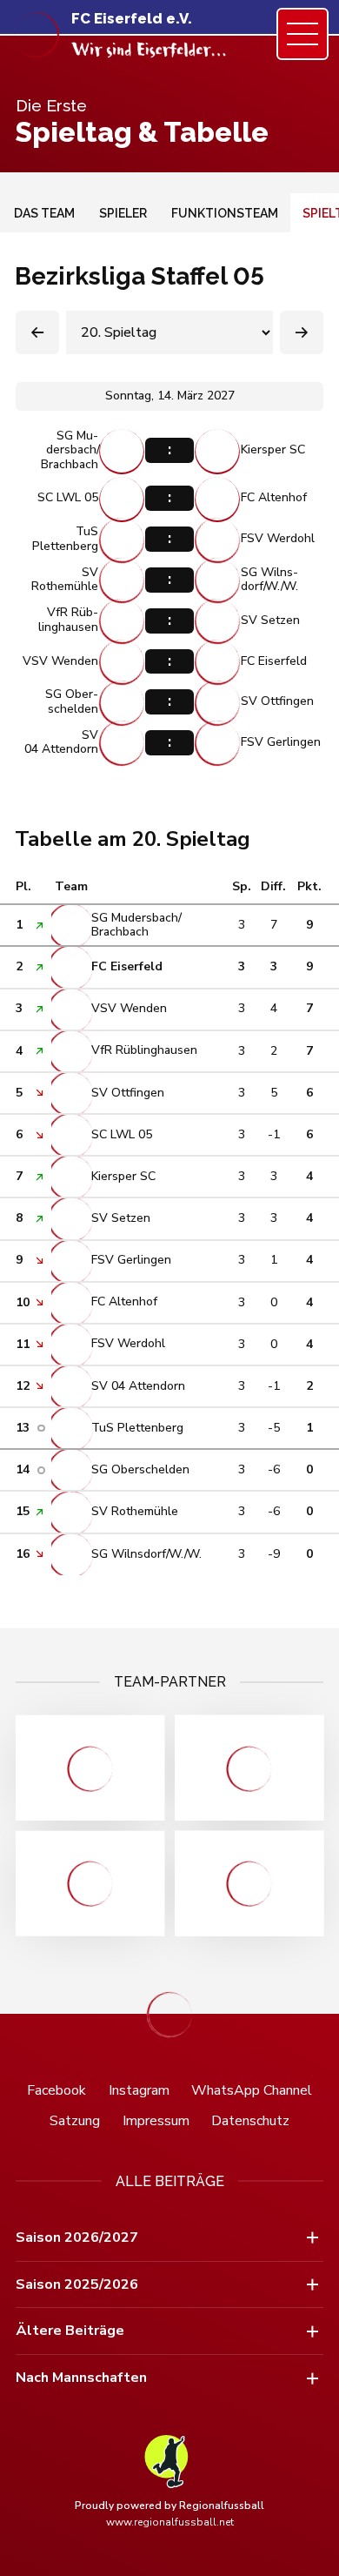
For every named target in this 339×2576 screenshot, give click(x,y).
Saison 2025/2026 (77, 2284)
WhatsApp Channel (252, 2090)
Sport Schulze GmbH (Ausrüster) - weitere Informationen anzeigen (90, 1884)
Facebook (56, 2090)
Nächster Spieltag (302, 332)
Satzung (75, 2121)
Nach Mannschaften (81, 2378)
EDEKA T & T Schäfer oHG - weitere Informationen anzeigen (249, 1768)
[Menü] (302, 34)
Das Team (44, 213)
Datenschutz (250, 2121)
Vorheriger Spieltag (37, 332)
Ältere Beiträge (70, 2331)
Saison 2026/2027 (77, 2237)
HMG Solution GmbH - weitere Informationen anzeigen (90, 1768)
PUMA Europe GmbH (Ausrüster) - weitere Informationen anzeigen (249, 1884)
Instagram (139, 2090)
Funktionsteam (225, 213)
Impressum (156, 2121)
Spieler (123, 213)
